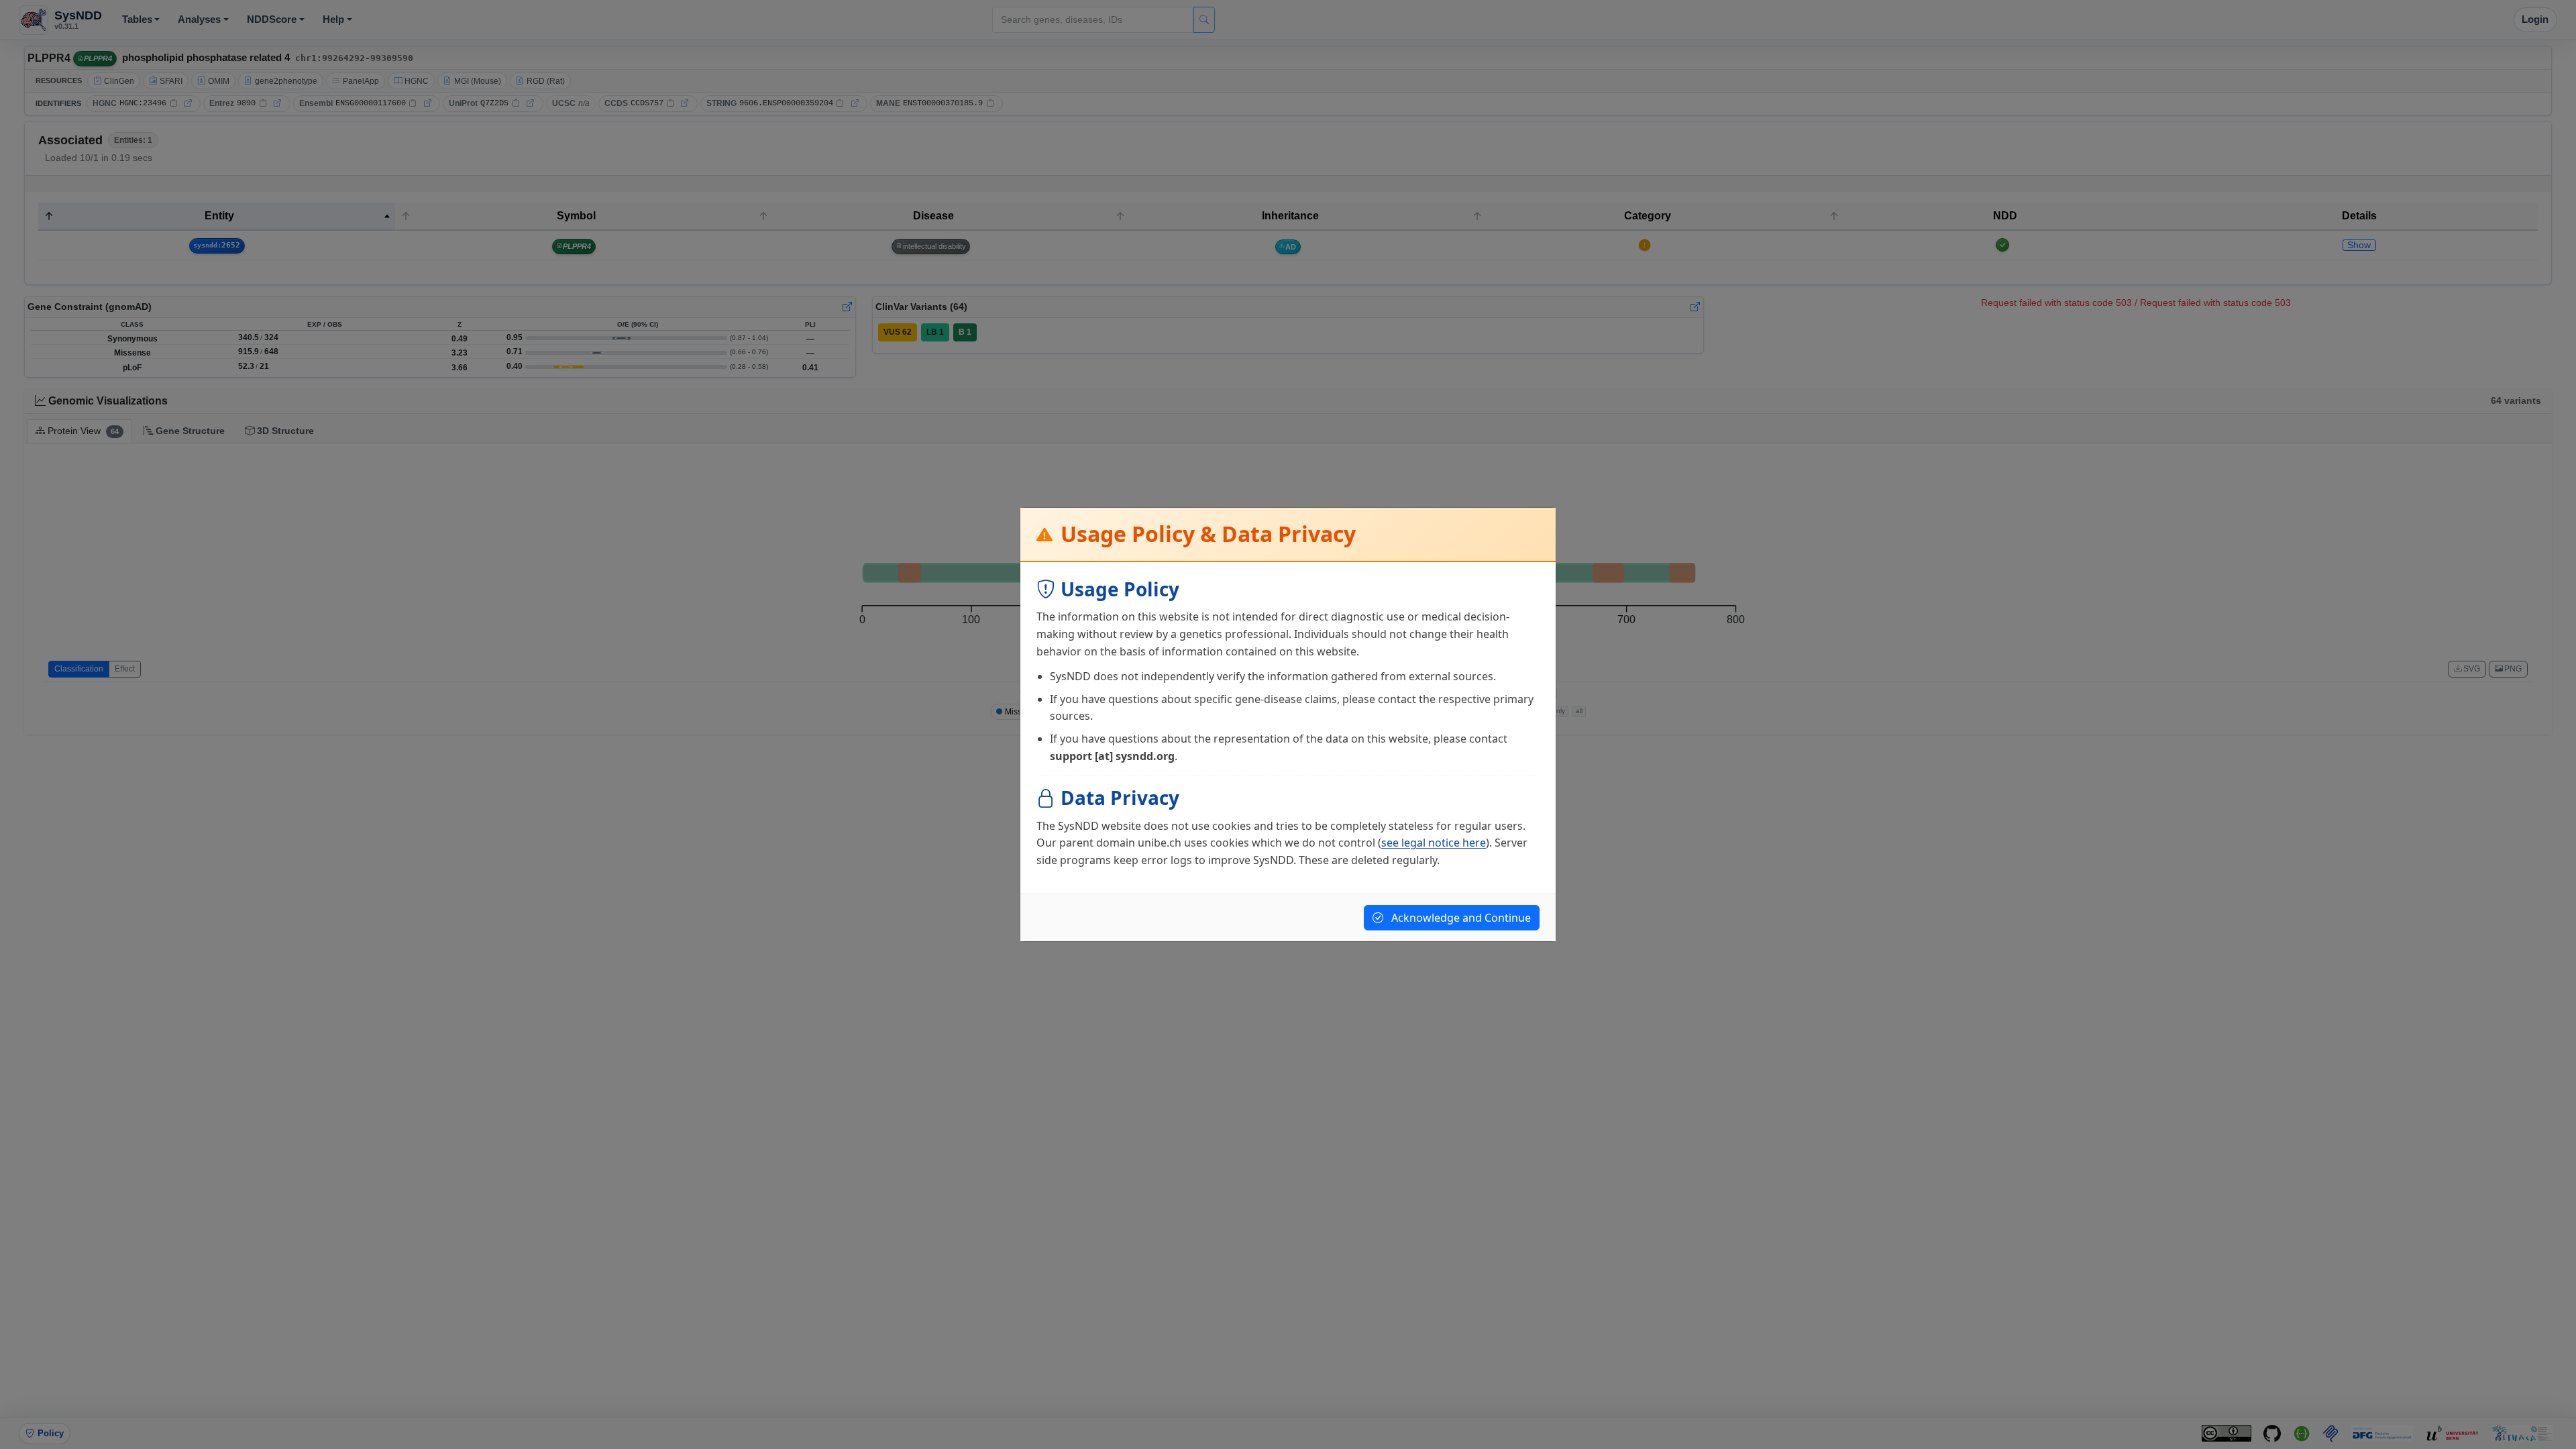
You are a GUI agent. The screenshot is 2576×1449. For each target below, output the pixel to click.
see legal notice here (1434, 843)
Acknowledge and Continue (1460, 918)
